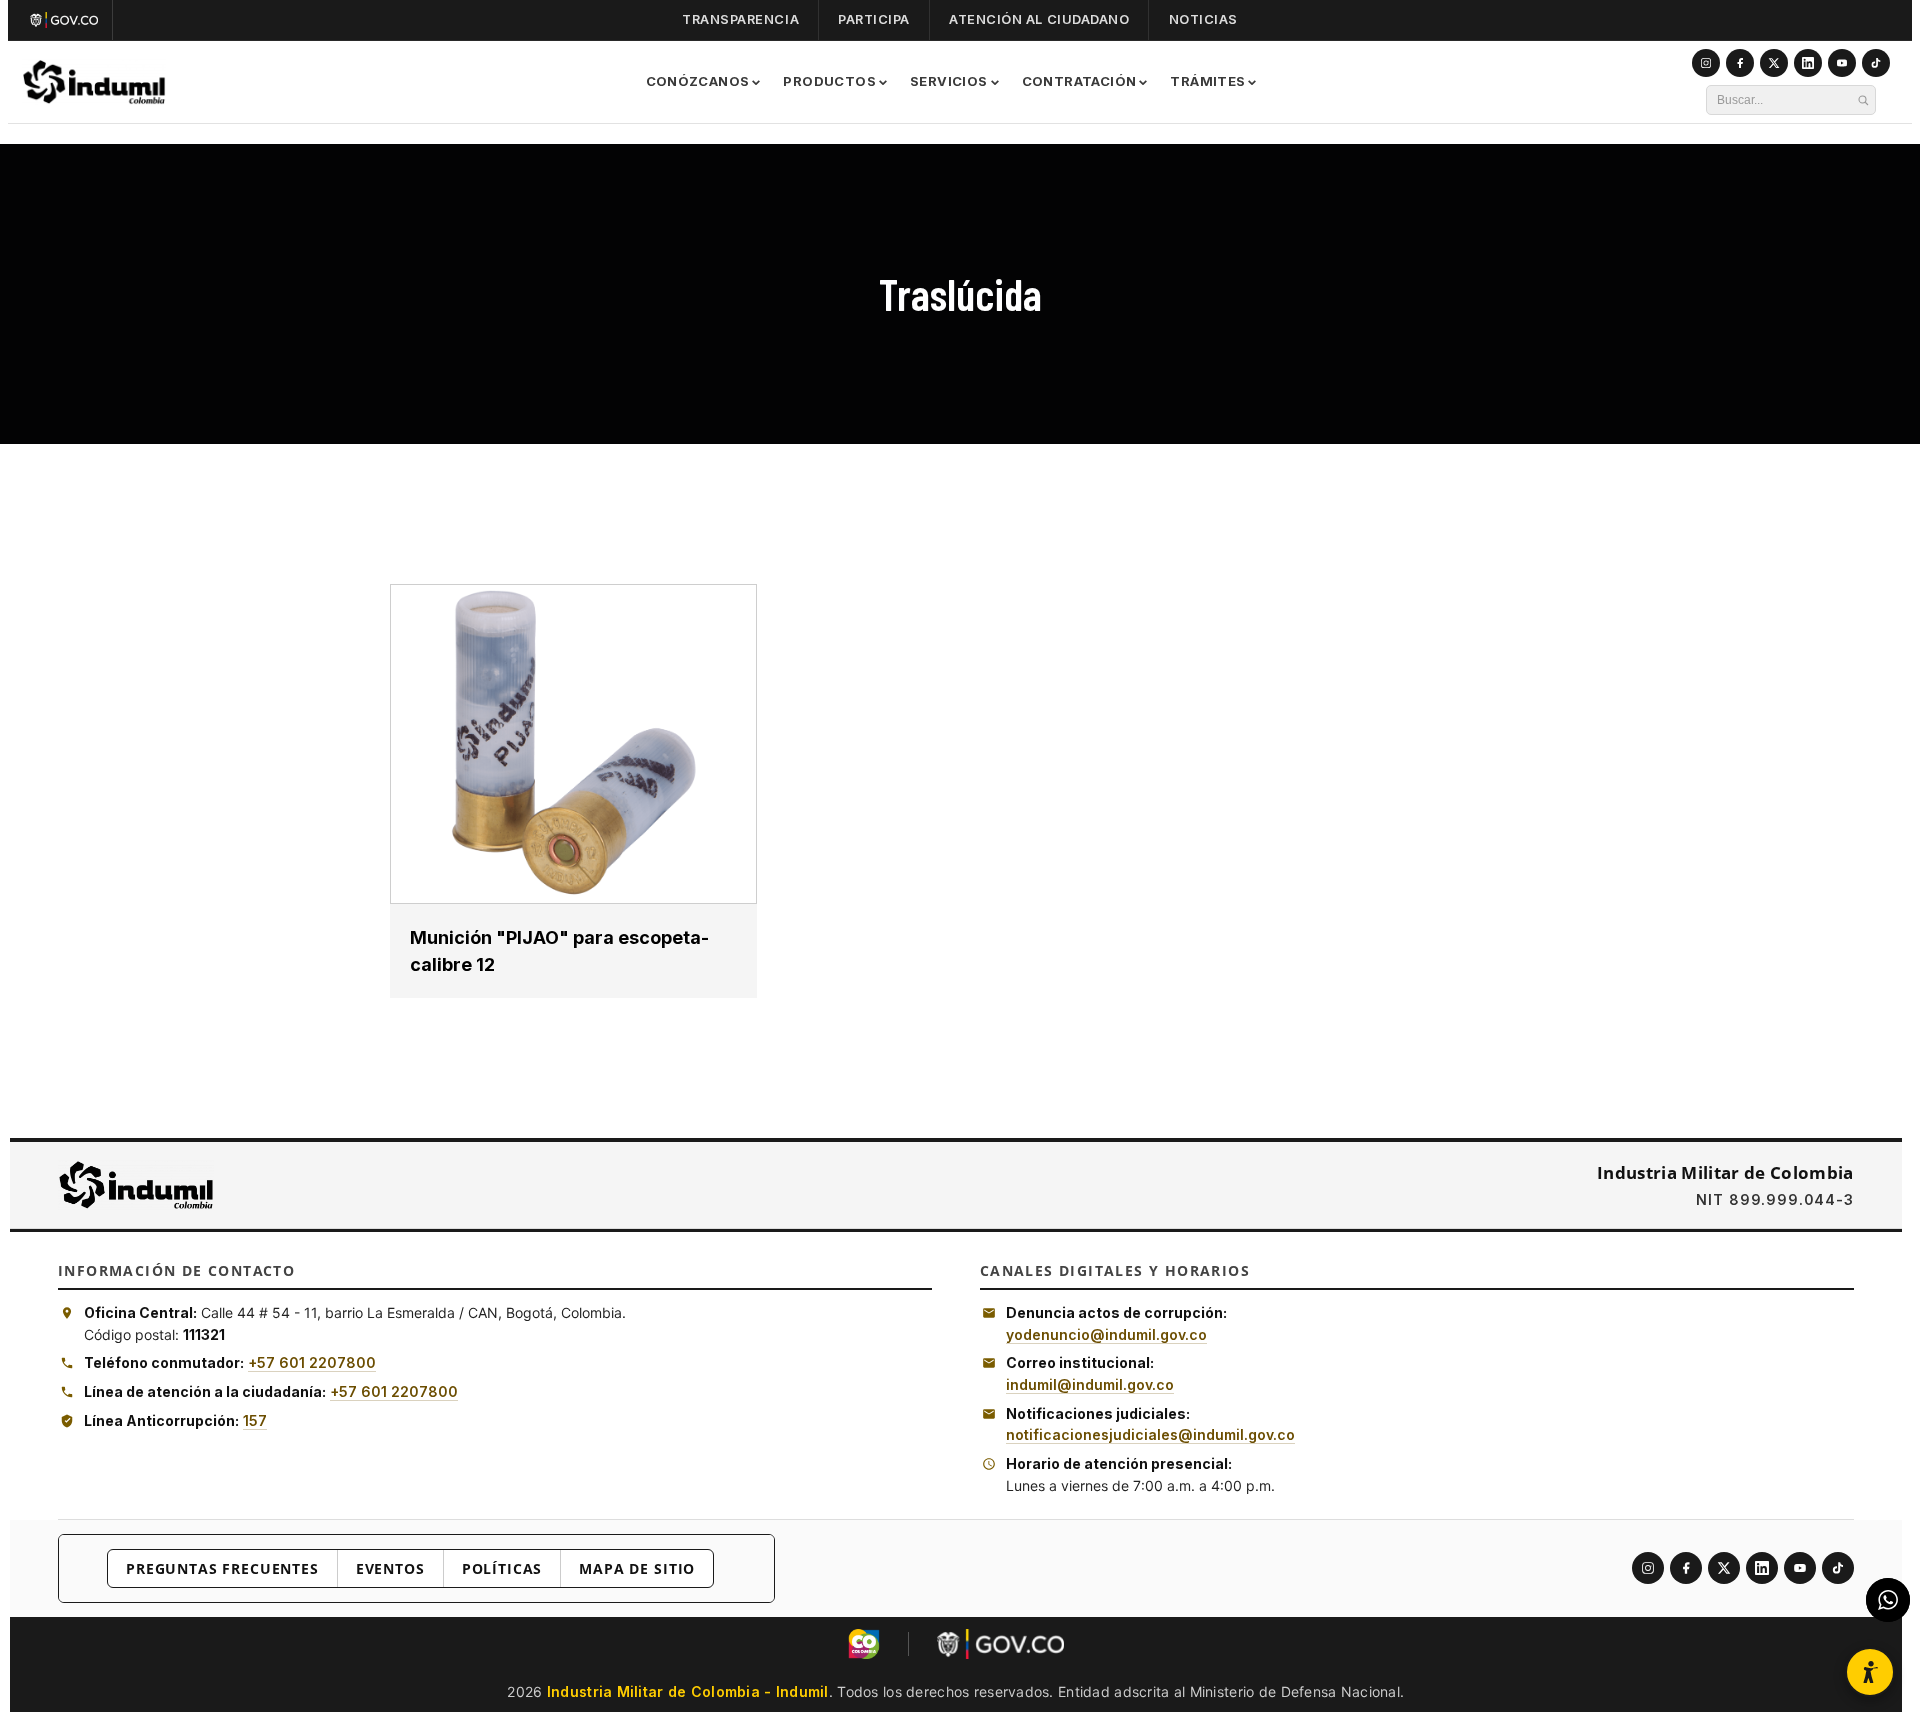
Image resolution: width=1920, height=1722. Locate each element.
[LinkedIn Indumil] (1808, 63)
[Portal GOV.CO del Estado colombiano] (1000, 1644)
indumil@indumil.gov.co (1090, 1384)
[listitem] (1648, 1568)
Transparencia (740, 19)
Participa (874, 19)
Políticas (502, 1568)
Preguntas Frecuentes (222, 1568)
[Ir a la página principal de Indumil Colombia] (136, 1185)
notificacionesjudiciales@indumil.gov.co (1150, 1434)
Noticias (1203, 19)
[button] (1870, 1672)
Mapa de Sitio (637, 1568)
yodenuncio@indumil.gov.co (1106, 1334)
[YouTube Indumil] (1842, 63)
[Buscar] (1863, 100)
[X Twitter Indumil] (1774, 63)
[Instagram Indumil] (1706, 63)
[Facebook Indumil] (1740, 63)
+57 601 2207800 (312, 1362)
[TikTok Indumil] (1876, 63)
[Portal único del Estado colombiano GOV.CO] (68, 20)
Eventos (390, 1568)
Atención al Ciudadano (1039, 19)
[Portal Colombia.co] (864, 1644)
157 (255, 1420)
